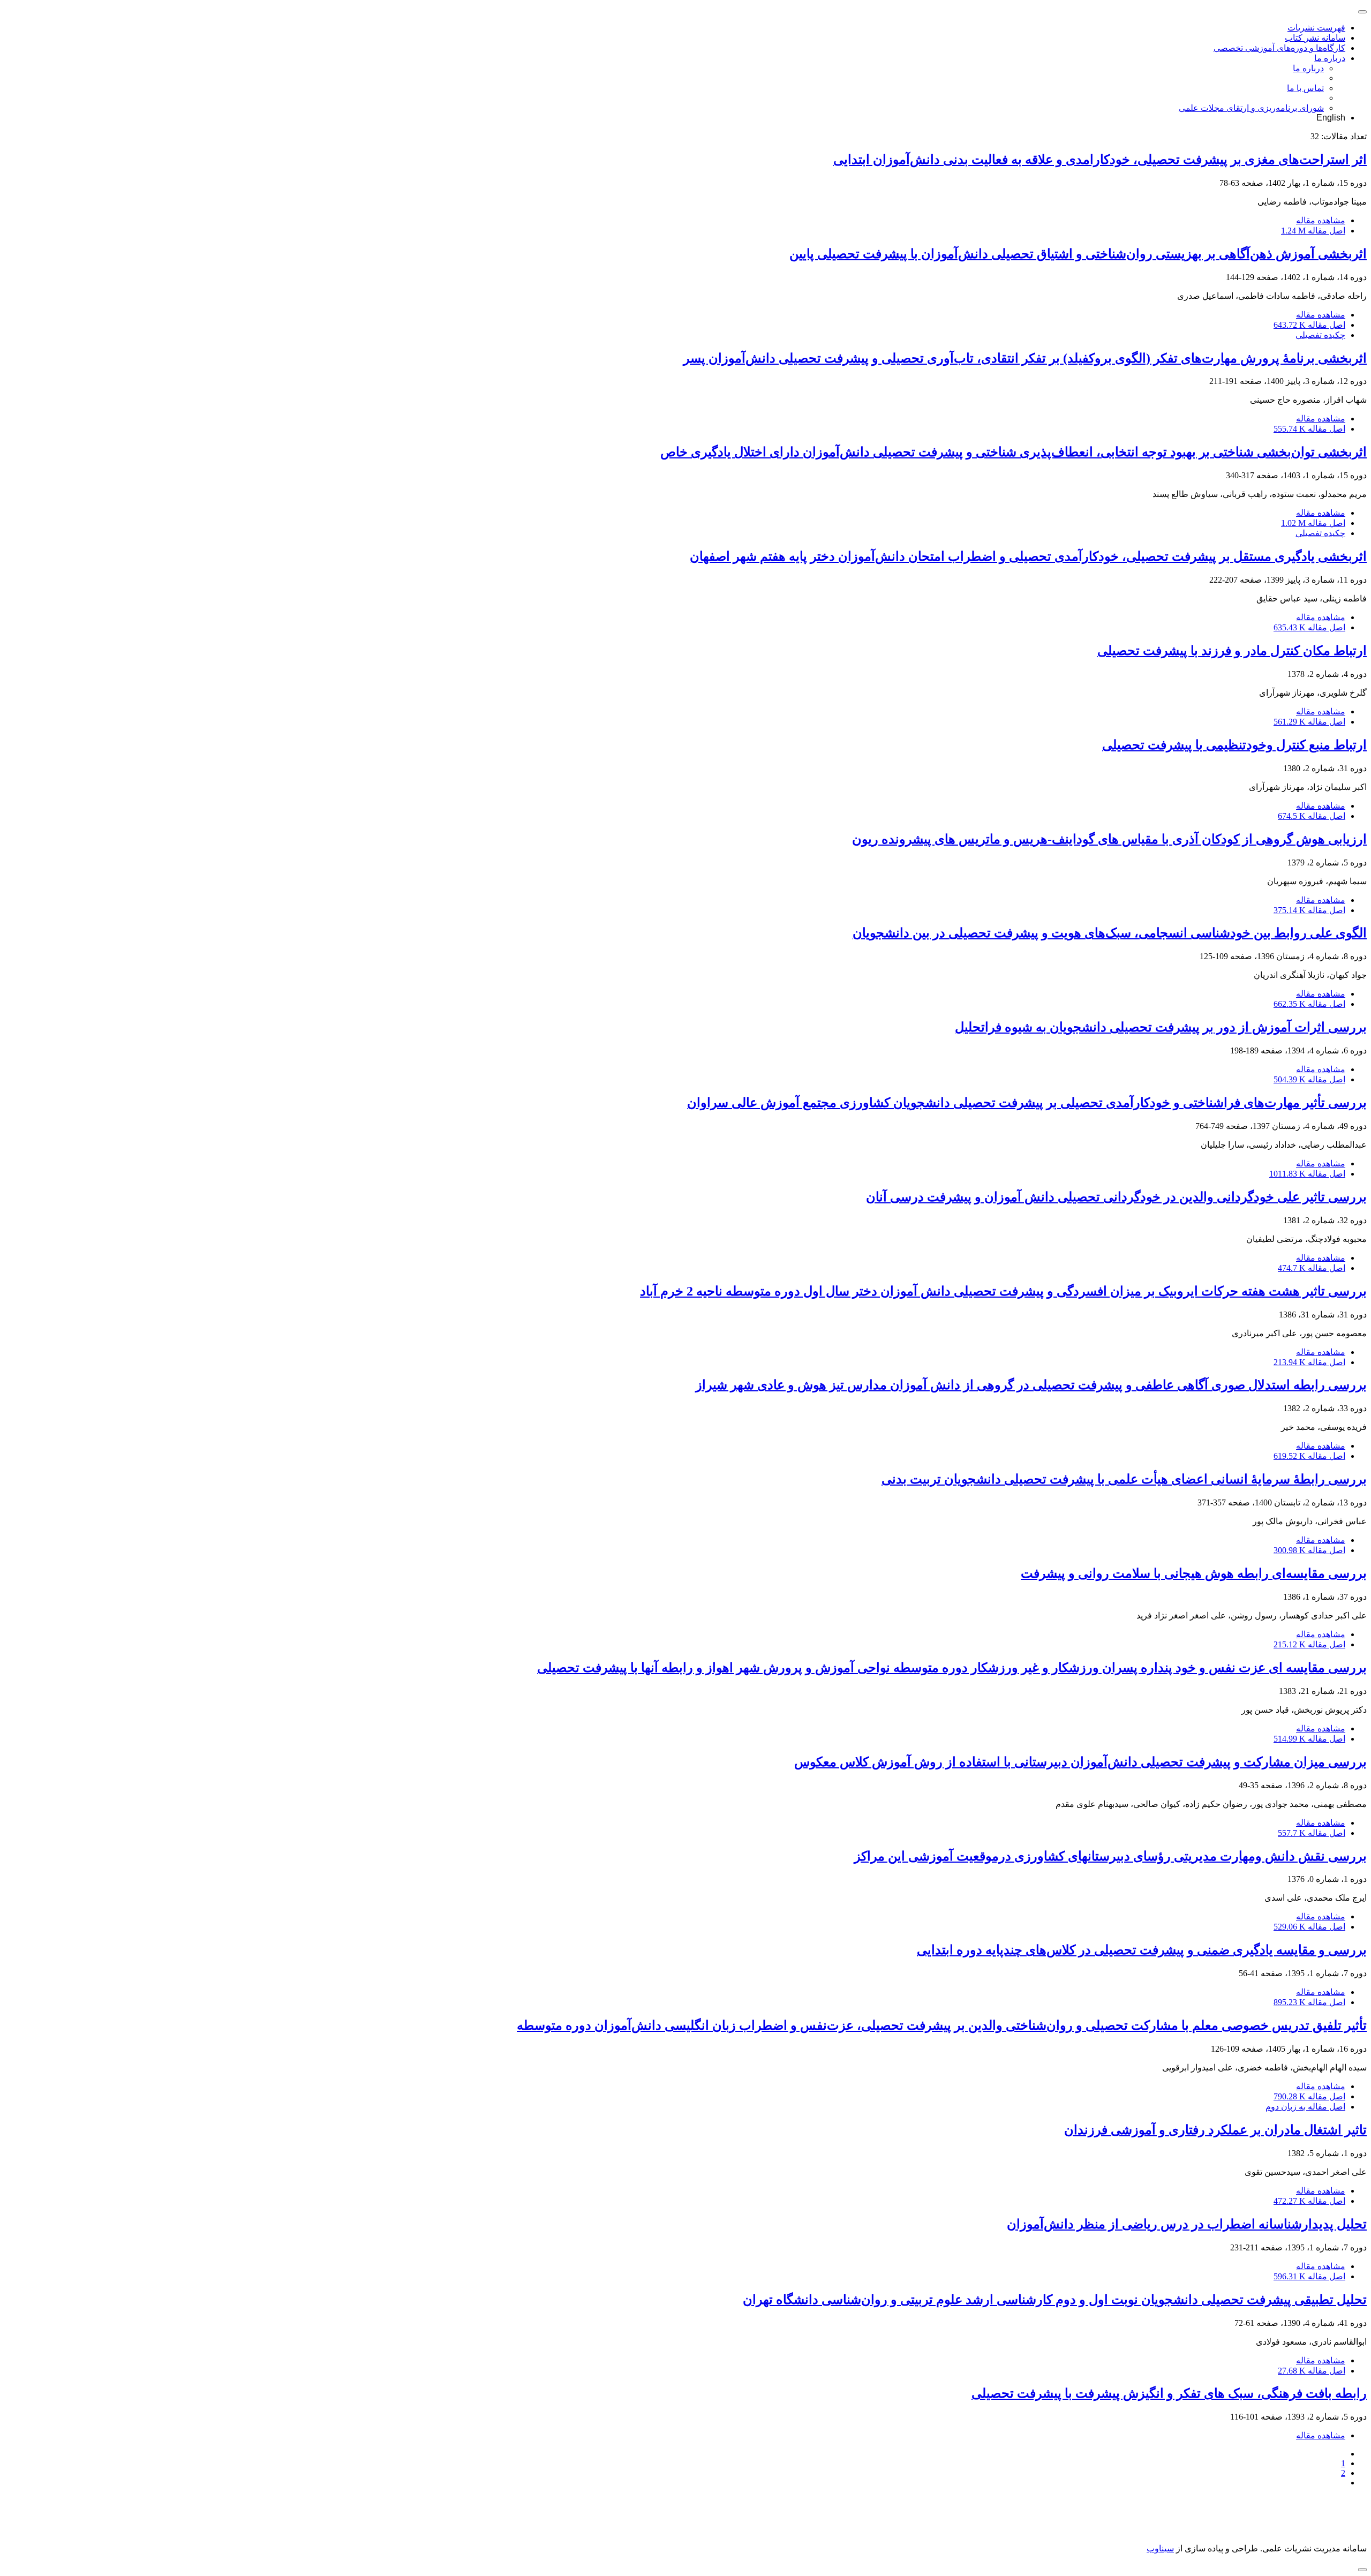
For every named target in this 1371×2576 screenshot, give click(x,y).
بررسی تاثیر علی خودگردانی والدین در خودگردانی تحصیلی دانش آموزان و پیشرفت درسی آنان (1116, 1197)
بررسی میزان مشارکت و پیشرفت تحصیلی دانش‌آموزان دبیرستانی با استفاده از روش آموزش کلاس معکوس (1080, 1762)
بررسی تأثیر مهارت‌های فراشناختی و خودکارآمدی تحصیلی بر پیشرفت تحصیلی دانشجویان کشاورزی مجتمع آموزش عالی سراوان (1027, 1103)
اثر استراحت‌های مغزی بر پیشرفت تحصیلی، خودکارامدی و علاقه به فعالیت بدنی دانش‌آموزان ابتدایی (1100, 160)
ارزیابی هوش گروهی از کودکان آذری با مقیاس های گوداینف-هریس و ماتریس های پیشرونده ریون (1109, 839)
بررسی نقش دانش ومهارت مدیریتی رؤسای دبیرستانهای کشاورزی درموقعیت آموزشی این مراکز (1110, 1856)
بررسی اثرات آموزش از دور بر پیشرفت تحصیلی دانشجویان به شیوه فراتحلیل (1161, 1027)
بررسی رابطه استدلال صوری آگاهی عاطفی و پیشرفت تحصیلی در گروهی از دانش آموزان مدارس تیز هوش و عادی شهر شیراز (1031, 1385)
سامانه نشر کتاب (1315, 38)
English (1331, 118)
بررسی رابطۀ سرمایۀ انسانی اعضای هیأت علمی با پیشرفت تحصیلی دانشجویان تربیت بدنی (1124, 1479)
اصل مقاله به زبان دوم (1305, 2107)
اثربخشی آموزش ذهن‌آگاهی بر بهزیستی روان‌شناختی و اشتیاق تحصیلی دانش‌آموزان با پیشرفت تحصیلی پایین (1078, 254)
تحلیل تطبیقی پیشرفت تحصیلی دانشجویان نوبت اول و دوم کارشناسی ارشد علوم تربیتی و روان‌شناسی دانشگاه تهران (1055, 2300)
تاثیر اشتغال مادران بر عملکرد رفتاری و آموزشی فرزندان (1215, 2130)
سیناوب (1160, 2548)
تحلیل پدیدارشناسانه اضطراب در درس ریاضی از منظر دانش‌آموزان (1187, 2224)
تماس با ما (1305, 88)
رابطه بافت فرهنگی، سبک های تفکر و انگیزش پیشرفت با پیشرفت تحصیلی (1169, 2393)
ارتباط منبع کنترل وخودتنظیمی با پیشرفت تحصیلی (1234, 745)
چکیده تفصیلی (1320, 335)
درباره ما (1330, 58)
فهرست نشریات (1316, 28)
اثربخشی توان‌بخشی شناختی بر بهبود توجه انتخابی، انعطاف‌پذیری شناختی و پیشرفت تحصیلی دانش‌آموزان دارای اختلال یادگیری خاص (1014, 452)
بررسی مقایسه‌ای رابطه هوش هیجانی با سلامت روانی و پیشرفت (1194, 1573)
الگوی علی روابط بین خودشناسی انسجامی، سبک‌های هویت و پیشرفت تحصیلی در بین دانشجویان (1110, 933)
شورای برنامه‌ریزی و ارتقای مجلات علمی (1251, 108)
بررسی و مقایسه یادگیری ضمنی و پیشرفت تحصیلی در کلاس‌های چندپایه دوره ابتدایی (1142, 1950)
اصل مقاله (1313, 231)
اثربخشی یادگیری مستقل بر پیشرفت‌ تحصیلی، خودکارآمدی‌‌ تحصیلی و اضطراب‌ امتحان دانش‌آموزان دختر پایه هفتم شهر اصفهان (1028, 556)
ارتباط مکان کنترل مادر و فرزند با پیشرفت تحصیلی (1232, 651)
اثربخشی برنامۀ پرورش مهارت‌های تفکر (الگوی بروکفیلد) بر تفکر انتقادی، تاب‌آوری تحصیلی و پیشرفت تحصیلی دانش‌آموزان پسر (1025, 358)
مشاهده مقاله (1321, 220)
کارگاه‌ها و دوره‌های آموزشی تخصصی (1279, 48)
